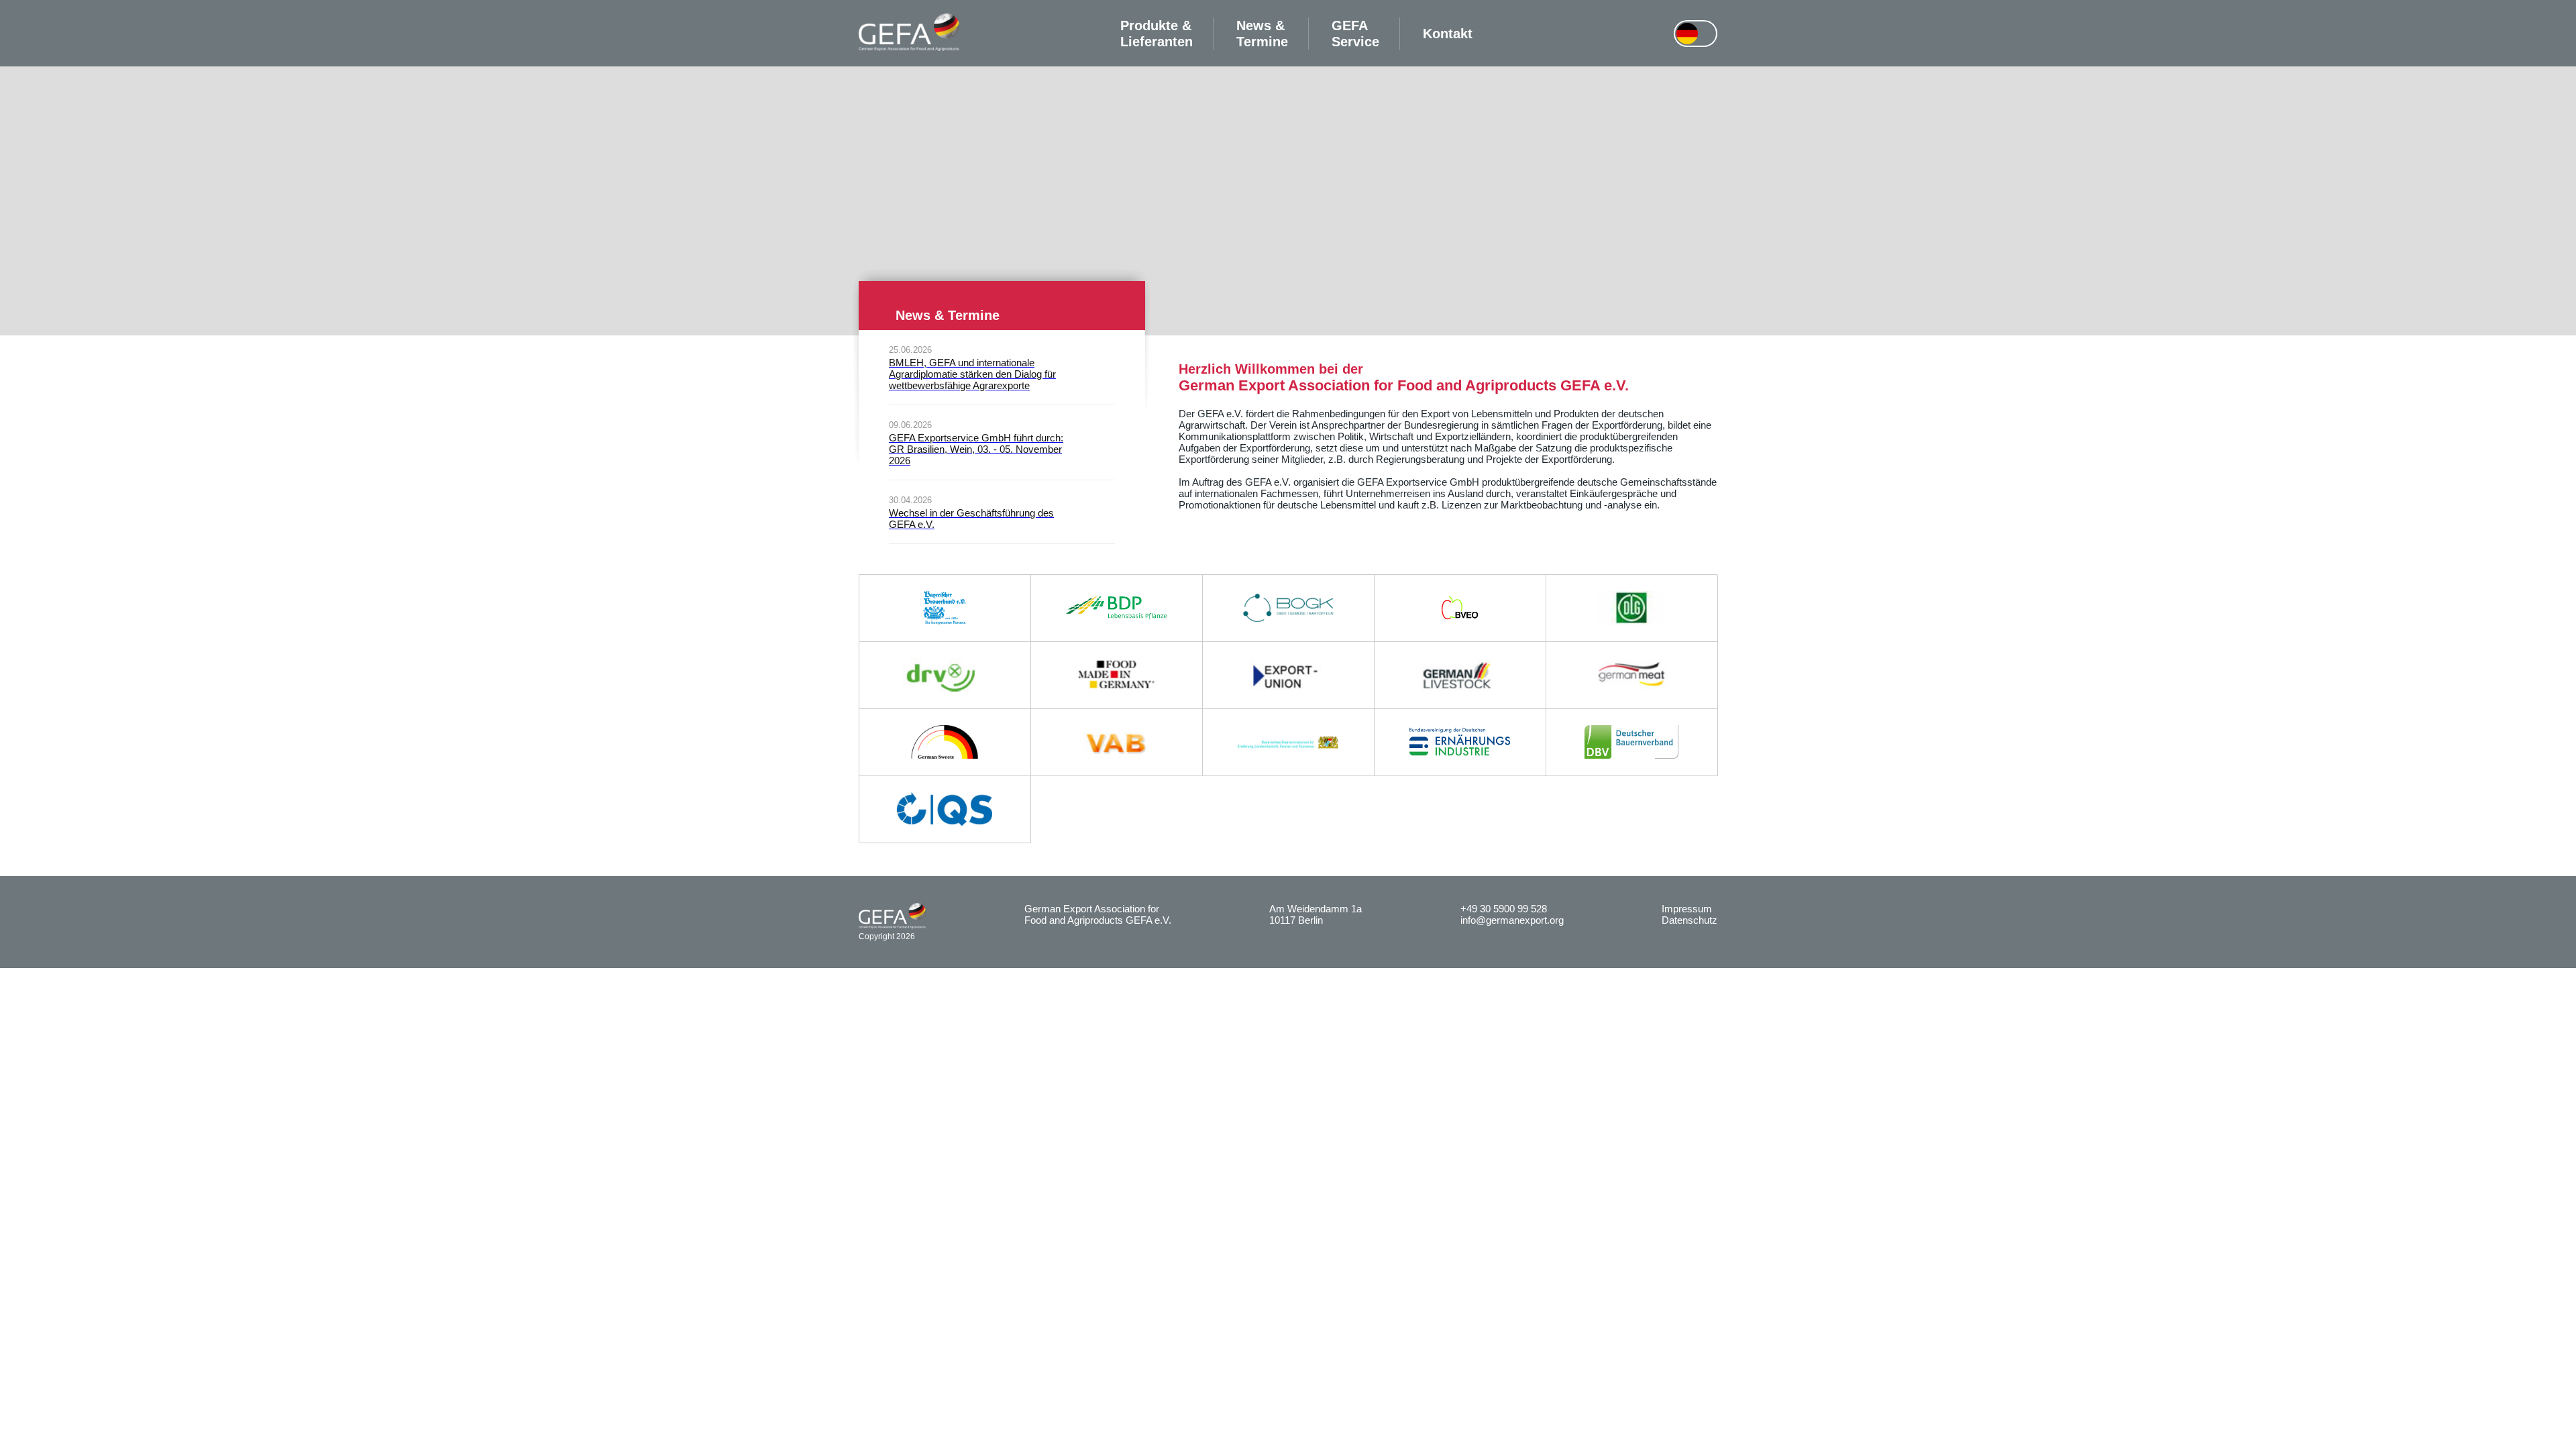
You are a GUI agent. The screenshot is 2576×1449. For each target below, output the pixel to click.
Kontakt (1448, 34)
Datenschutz (1689, 920)
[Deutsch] (1687, 34)
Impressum (1687, 909)
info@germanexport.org (1512, 920)
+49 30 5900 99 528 (1504, 909)
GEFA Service (1355, 34)
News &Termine (1262, 34)
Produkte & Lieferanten (1157, 34)
